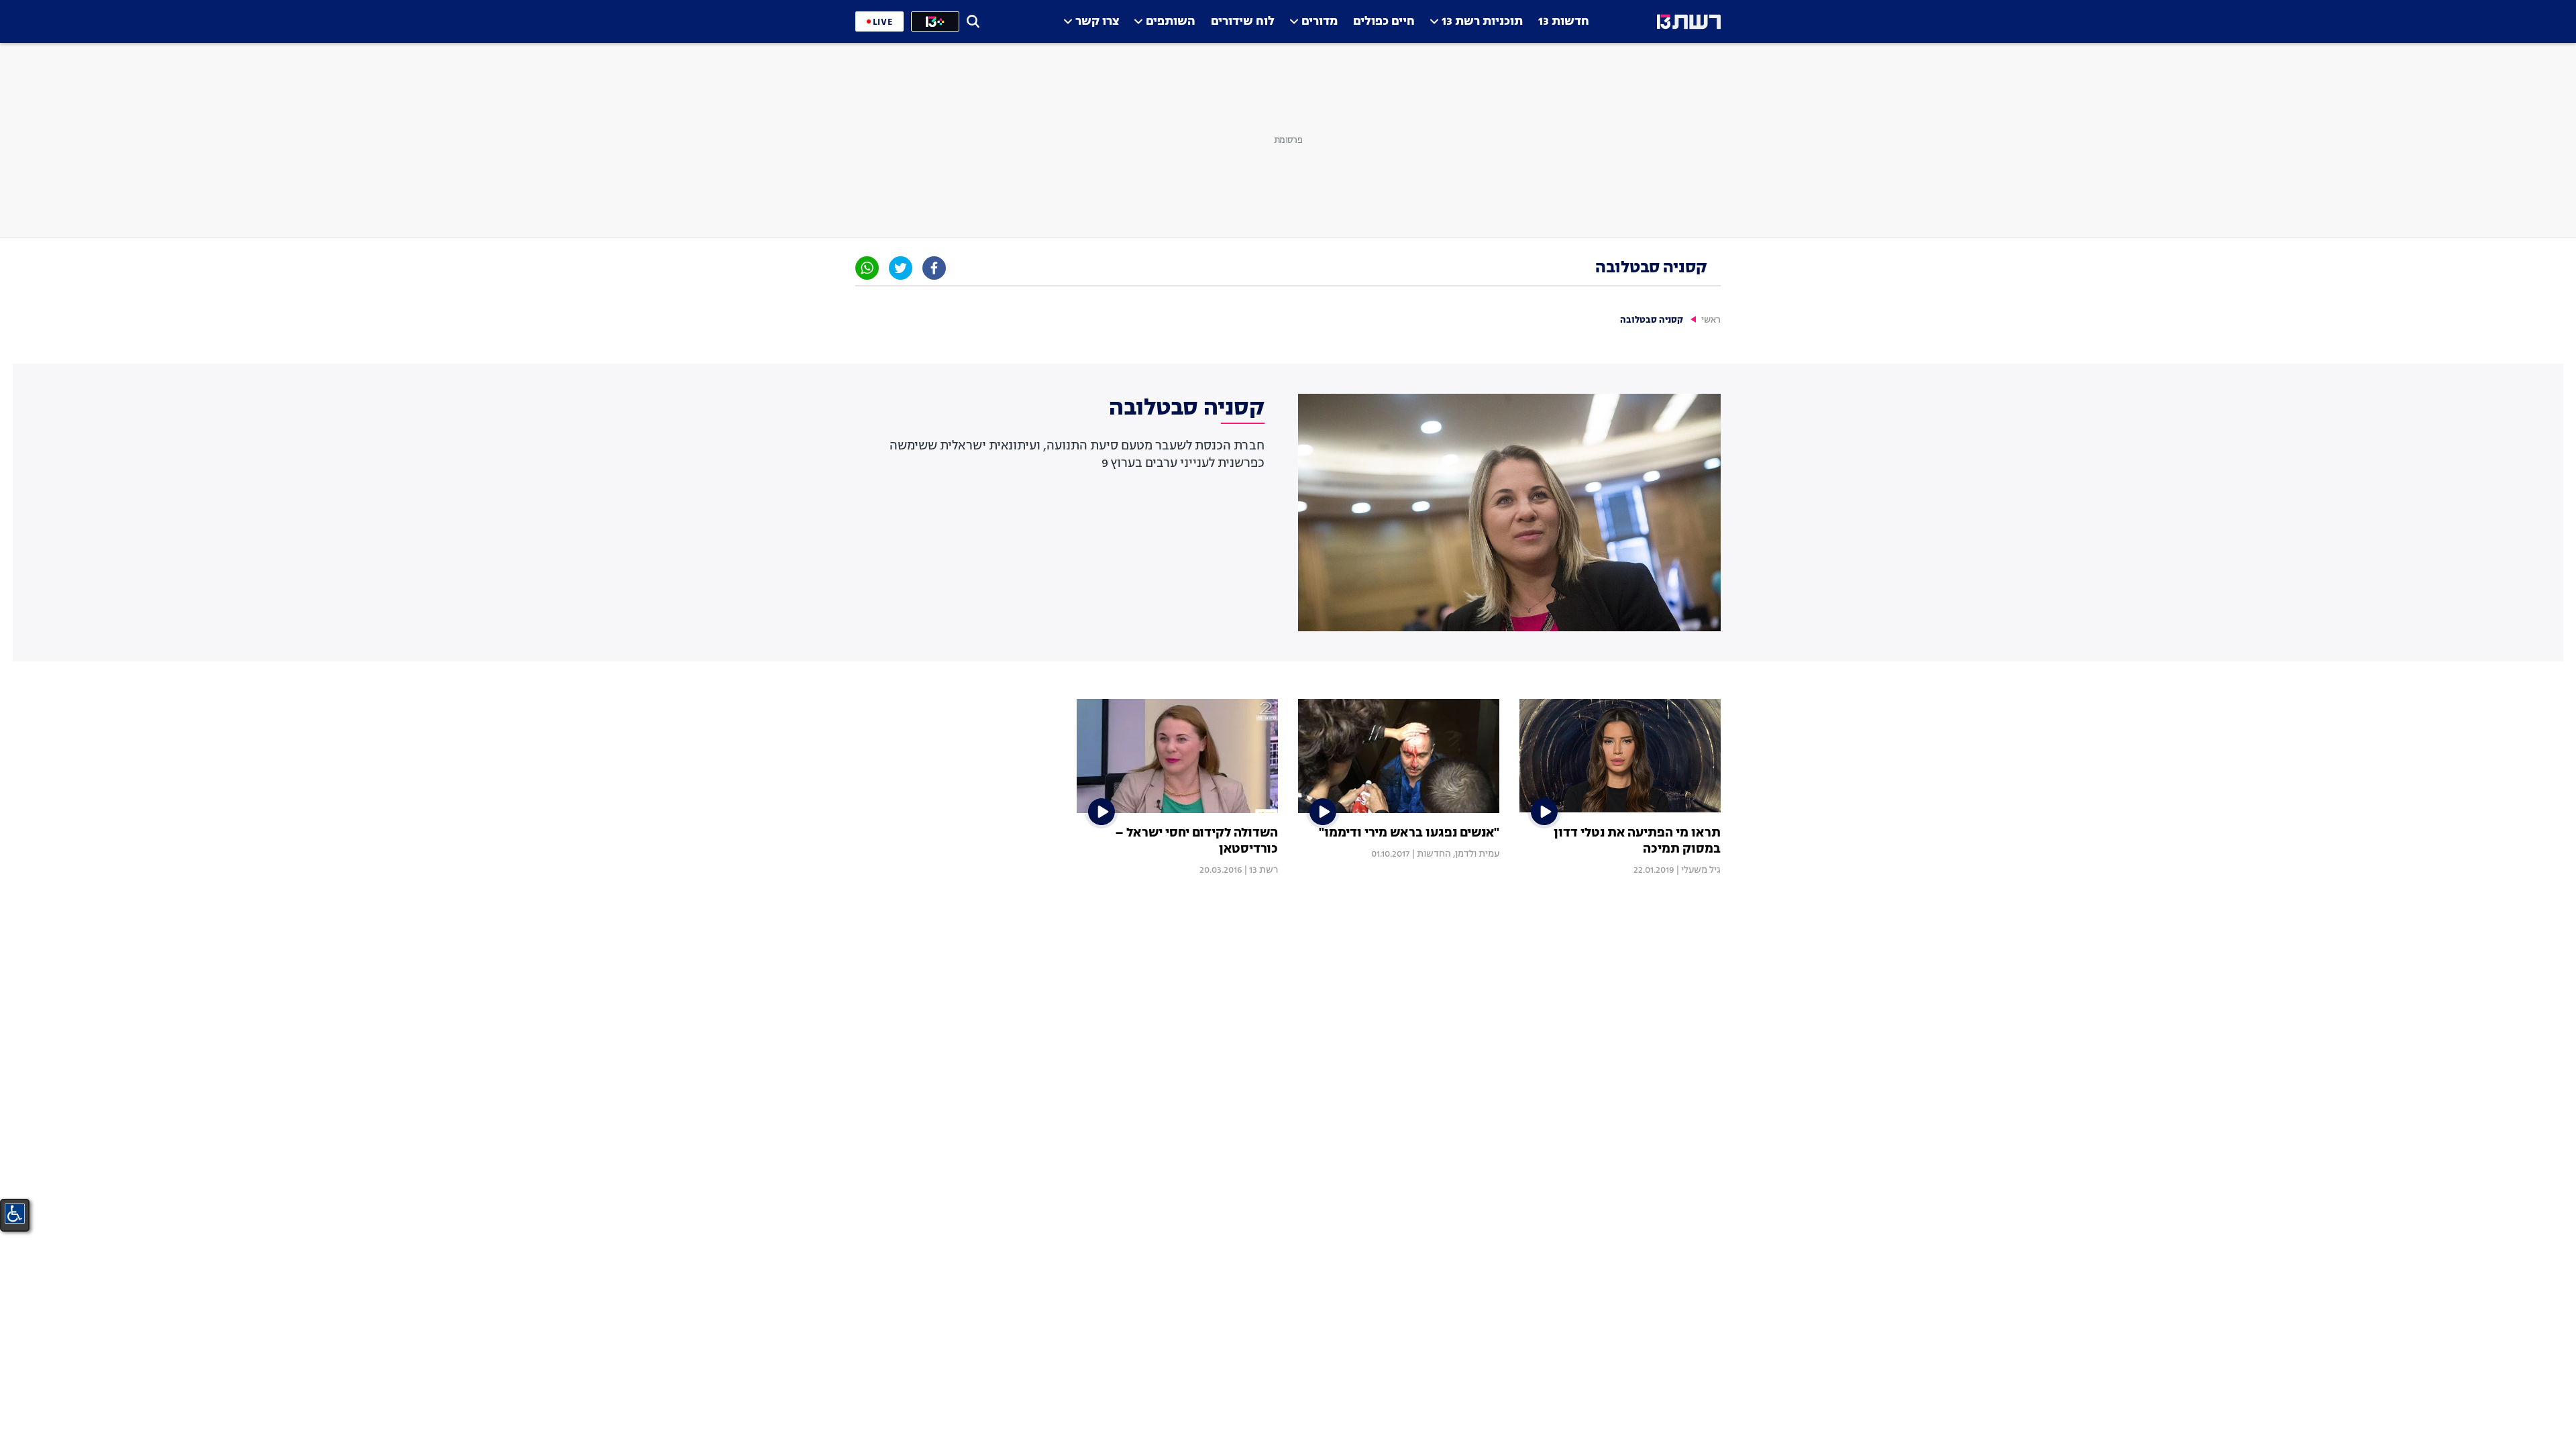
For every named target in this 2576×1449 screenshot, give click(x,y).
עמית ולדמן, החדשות (1458, 854)
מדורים (1320, 22)
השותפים (1171, 22)
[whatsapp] (867, 268)
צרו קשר (1097, 22)
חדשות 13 (1564, 22)
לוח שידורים (1243, 22)
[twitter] (901, 268)
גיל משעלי (1701, 870)
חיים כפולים (1384, 22)
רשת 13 (1264, 870)
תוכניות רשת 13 (1482, 22)
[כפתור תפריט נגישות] (15, 1214)
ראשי (1711, 320)
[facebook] (934, 268)
